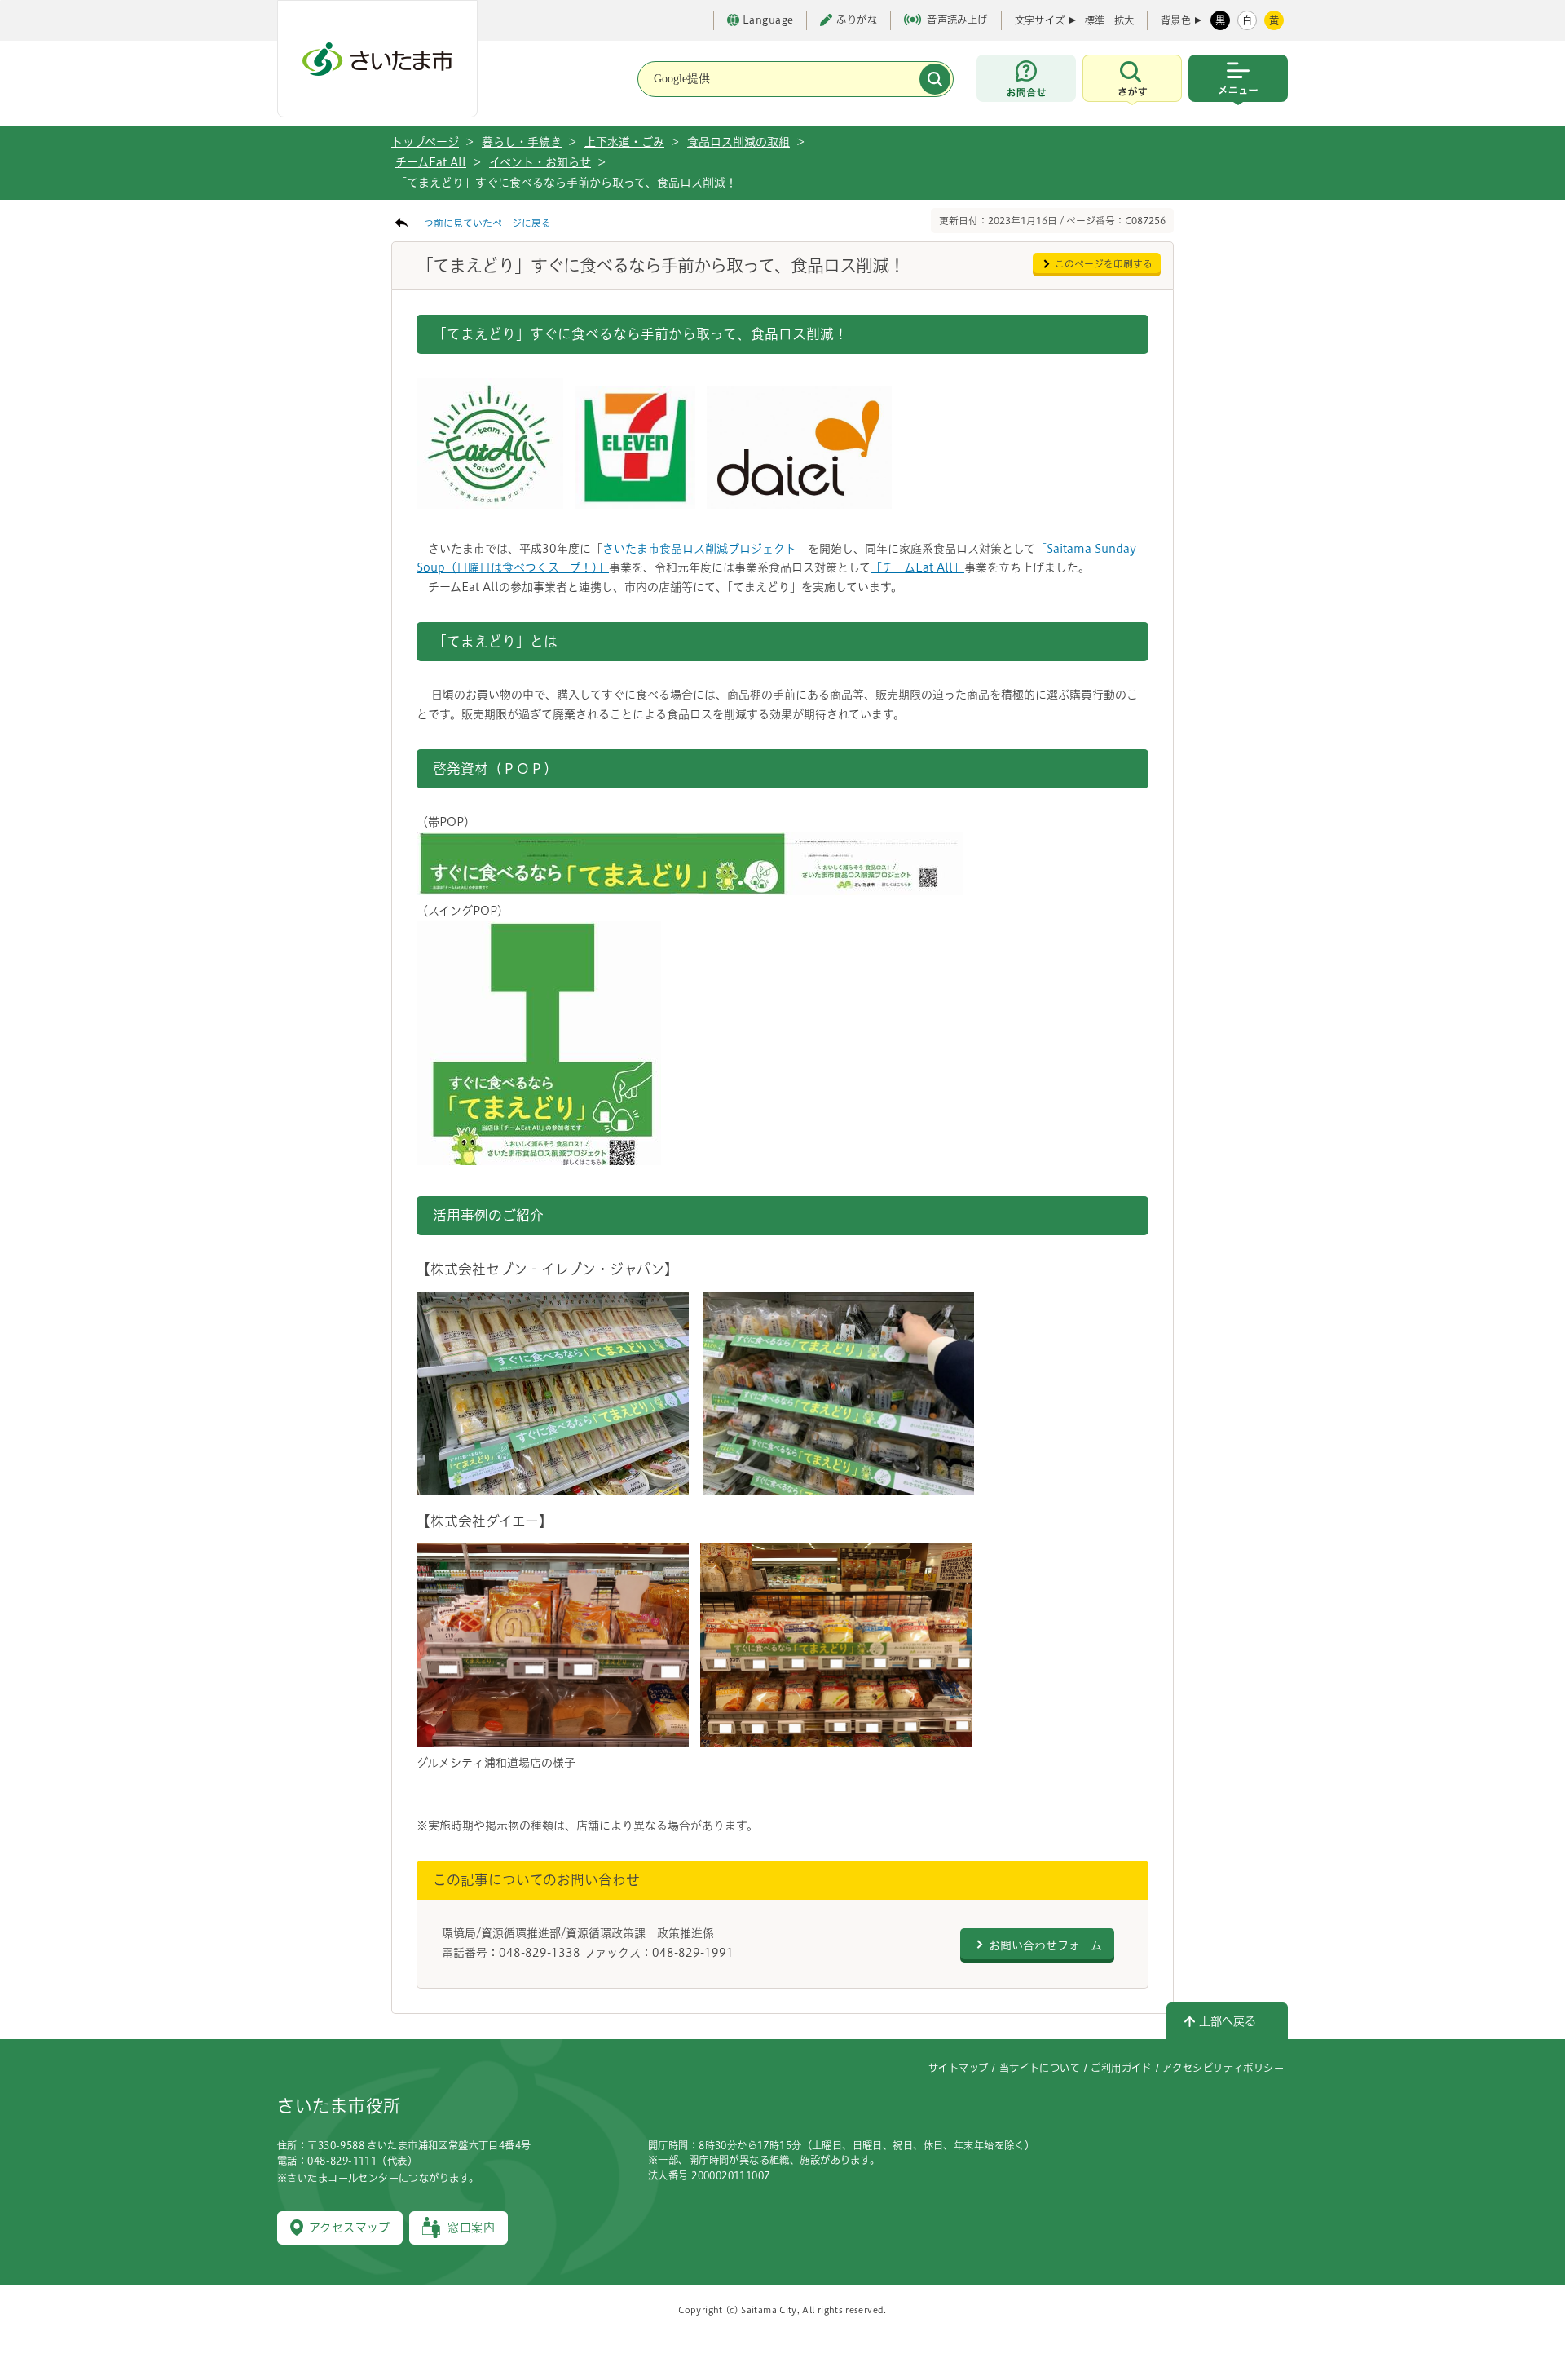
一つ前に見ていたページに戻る (483, 223)
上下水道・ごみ (624, 142)
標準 (1095, 20)
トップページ (425, 142)
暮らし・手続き (522, 142)
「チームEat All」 (917, 567)
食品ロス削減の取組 (738, 142)
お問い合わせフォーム (1045, 1945)
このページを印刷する (1104, 264)
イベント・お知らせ (540, 162)
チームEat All (431, 162)
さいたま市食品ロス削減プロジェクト (699, 549)
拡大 (1124, 20)
